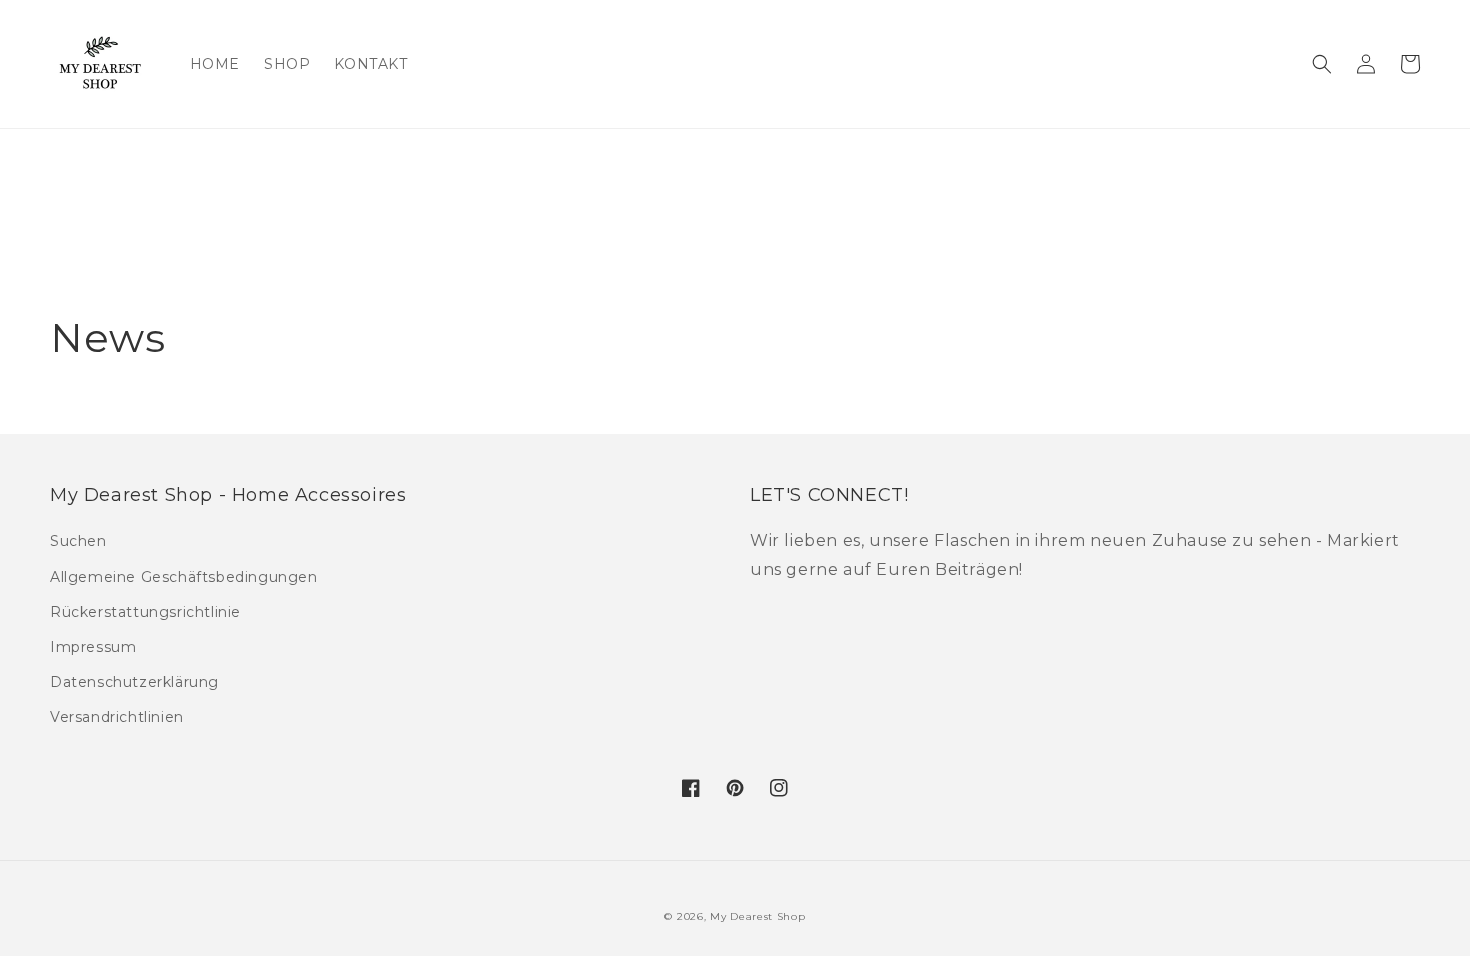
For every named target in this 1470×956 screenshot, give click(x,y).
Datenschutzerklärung (134, 682)
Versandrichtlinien (117, 717)
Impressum (93, 647)
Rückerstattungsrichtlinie (145, 612)
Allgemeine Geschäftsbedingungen (184, 577)
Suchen (78, 541)
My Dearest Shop (758, 916)
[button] (1322, 64)
